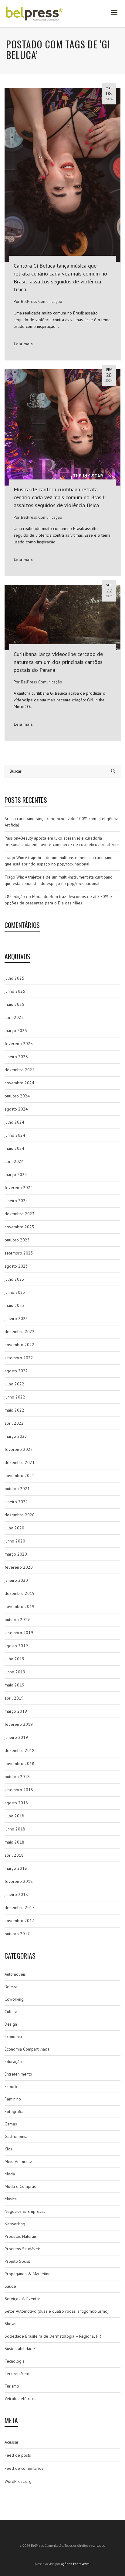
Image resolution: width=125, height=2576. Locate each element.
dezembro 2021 (20, 1462)
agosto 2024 (16, 1109)
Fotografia (14, 2111)
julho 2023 (14, 1279)
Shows (10, 2324)
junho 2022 (15, 1397)
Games (11, 2124)
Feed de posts (18, 2455)
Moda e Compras (20, 2186)
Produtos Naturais (21, 2236)
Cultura (11, 2012)
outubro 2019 (17, 1620)
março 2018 (16, 1868)
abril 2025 (14, 1017)
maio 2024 (14, 1148)
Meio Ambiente (18, 2161)
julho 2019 (14, 1659)
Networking (15, 2224)
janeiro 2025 (16, 1057)
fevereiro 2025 (19, 1044)
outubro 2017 (17, 1934)
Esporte (12, 2086)
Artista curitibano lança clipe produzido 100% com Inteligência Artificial (61, 822)
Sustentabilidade (20, 2349)
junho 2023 (15, 1292)
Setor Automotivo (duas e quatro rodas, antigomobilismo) (57, 2311)
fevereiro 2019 (19, 1724)
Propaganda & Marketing (28, 2274)
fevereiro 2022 (19, 1449)
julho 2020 (14, 1528)
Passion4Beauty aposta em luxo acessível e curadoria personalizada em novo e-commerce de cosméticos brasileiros (62, 841)
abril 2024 (14, 1161)
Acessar (12, 2442)
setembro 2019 (19, 1633)
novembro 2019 (19, 1606)
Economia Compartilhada (27, 2049)
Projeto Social (17, 2261)
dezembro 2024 (20, 1070)
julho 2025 (14, 978)
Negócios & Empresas (25, 2211)
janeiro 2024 (16, 1201)
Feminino (13, 2099)
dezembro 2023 (20, 1214)
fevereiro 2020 (19, 1567)
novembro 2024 (19, 1083)
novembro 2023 (19, 1227)
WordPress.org (18, 2481)
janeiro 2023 (16, 1318)
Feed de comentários (24, 2468)
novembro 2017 (19, 1921)
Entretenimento (18, 2074)
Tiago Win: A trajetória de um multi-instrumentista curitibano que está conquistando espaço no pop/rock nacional (59, 880)
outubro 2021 (17, 1489)
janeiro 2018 (16, 1894)
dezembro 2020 (20, 1515)
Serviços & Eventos (23, 2299)
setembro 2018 (19, 1790)
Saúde (10, 2286)
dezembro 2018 (20, 1750)
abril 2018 (14, 1855)
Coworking (14, 1999)
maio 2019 (14, 1685)
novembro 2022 (19, 1345)
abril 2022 (14, 1423)
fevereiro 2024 (19, 1188)
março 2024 (16, 1174)
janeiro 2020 (16, 1580)
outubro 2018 (17, 1777)
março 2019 (16, 1711)
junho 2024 (15, 1135)
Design (11, 2024)
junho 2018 (15, 1829)
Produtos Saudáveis (23, 2249)
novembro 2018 (19, 1764)
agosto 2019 (16, 1646)
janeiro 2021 (16, 1502)
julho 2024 (14, 1122)
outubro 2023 (17, 1240)
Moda (10, 2174)
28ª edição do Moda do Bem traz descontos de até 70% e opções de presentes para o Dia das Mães (58, 900)
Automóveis (15, 1974)
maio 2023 (14, 1305)
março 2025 (16, 1030)
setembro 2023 (19, 1253)
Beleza (11, 1987)
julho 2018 (14, 1816)
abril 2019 (14, 1698)
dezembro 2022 (20, 1332)
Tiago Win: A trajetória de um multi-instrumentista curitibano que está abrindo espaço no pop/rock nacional (59, 861)
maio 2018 (14, 1842)
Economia (13, 2037)
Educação (13, 2062)
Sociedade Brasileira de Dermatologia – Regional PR (53, 2336)
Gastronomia (16, 2136)
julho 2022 (14, 1384)
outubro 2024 (17, 1096)
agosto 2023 (16, 1266)
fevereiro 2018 (19, 1881)
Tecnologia (15, 2361)
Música (11, 2199)
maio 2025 (14, 1004)
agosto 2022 (16, 1371)
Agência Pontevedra (75, 2564)
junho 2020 (15, 1541)
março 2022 (16, 1436)
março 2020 (16, 1554)
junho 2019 (15, 1672)
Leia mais (23, 344)
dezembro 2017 (20, 1907)
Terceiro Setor (18, 2374)
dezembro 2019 (20, 1593)
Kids (8, 2149)
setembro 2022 (19, 1358)
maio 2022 (14, 1410)
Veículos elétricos (20, 2399)
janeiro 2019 (16, 1737)
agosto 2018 (16, 1803)
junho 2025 (15, 991)
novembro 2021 (19, 1476)
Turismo (12, 2386)
